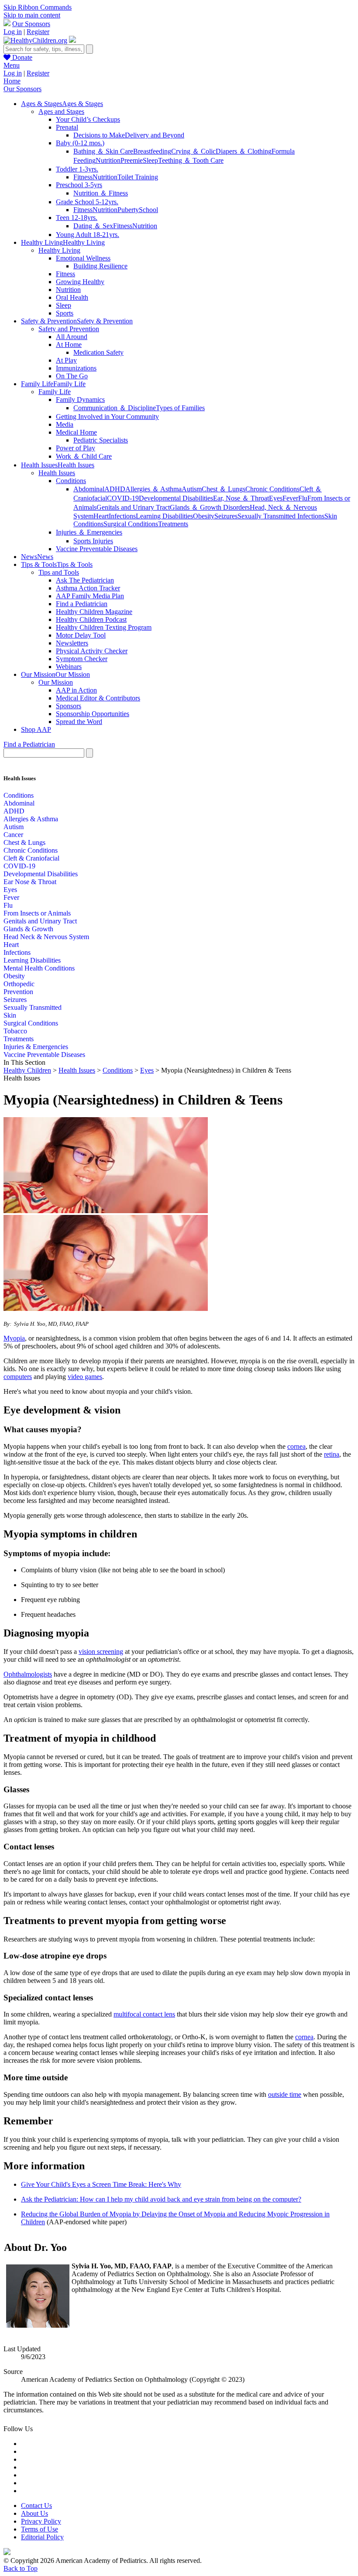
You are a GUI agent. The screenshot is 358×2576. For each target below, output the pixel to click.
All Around (72, 337)
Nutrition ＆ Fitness (101, 193)
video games (85, 1377)
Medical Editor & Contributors (98, 698)
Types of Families (180, 408)
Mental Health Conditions (39, 968)
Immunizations (76, 368)
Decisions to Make (99, 135)
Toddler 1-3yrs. (77, 169)
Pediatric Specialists (101, 440)
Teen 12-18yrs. (77, 218)
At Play (66, 360)
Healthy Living (59, 250)
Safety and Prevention (69, 329)
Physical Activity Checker (92, 651)
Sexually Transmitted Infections (281, 516)
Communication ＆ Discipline (115, 408)
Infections (122, 516)
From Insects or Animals (37, 913)
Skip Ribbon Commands (38, 7)
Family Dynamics (80, 400)
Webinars (69, 667)
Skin (10, 1015)
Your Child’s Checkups (88, 119)
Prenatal (67, 127)
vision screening (101, 1652)
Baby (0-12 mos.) (80, 143)
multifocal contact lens (144, 2014)
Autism (192, 489)
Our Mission (56, 682)
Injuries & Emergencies (36, 1047)
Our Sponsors (31, 24)
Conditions (71, 481)
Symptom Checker (82, 659)
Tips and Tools (59, 572)
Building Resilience (100, 266)
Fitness (83, 177)
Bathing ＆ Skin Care (103, 151)
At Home (69, 345)
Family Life (55, 392)
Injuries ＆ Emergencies (89, 532)
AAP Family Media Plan (90, 596)
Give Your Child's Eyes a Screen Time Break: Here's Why (101, 2184)
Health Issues (57, 473)
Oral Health (72, 297)
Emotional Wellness (83, 258)
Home (12, 81)
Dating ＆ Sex (93, 226)
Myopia (14, 1338)
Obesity (204, 516)
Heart (101, 516)
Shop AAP (36, 729)
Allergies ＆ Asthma (153, 489)
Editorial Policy (42, 2537)
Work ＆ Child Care (84, 456)
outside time (285, 2094)
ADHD (115, 489)
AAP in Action (76, 690)
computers (18, 1377)
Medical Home (76, 432)
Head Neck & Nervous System (46, 937)
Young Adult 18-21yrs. (88, 235)
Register (38, 32)
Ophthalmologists (28, 1674)
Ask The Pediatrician (85, 580)
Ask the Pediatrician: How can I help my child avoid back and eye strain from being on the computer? (161, 2199)
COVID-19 (123, 498)
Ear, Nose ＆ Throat (241, 498)
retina (332, 1454)
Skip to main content (32, 15)
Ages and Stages (61, 111)
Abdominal (89, 489)
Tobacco (15, 1031)
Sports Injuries (93, 541)
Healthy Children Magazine (94, 612)
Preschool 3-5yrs (79, 185)
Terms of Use (40, 2529)
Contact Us (36, 2506)
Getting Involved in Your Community (107, 417)
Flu (303, 498)
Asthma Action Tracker (88, 588)
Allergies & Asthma (31, 819)
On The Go (72, 376)
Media (65, 424)
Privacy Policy (41, 2521)
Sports (65, 313)
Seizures (226, 516)
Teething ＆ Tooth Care (191, 160)
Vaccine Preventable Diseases (97, 549)
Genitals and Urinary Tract (133, 507)
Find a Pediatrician (82, 604)
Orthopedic (19, 984)
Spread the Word (79, 722)
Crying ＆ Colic (193, 151)
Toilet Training (138, 177)
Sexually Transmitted (33, 1007)
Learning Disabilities (164, 516)
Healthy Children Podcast (91, 619)
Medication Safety (98, 352)
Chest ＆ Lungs (224, 489)
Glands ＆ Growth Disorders (210, 507)
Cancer (13, 835)
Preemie (132, 160)
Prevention (18, 992)
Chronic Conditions (272, 489)
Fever (290, 498)
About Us (34, 2513)
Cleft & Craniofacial (31, 858)
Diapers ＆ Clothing (244, 151)
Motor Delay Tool (81, 635)
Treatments (173, 524)
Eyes (276, 498)
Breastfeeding (152, 151)
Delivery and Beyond (155, 135)
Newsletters (72, 643)
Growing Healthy (80, 282)
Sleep (150, 160)
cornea (296, 1446)
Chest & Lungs (24, 842)
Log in (13, 32)
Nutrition (108, 160)
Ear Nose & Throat (30, 882)
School (148, 210)
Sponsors (69, 706)
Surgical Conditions (131, 524)
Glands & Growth (28, 929)
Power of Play (76, 448)
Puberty (128, 210)
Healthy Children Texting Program (104, 627)
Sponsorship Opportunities (93, 714)
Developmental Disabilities (176, 498)
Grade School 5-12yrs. (87, 202)
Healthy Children (27, 1070)
